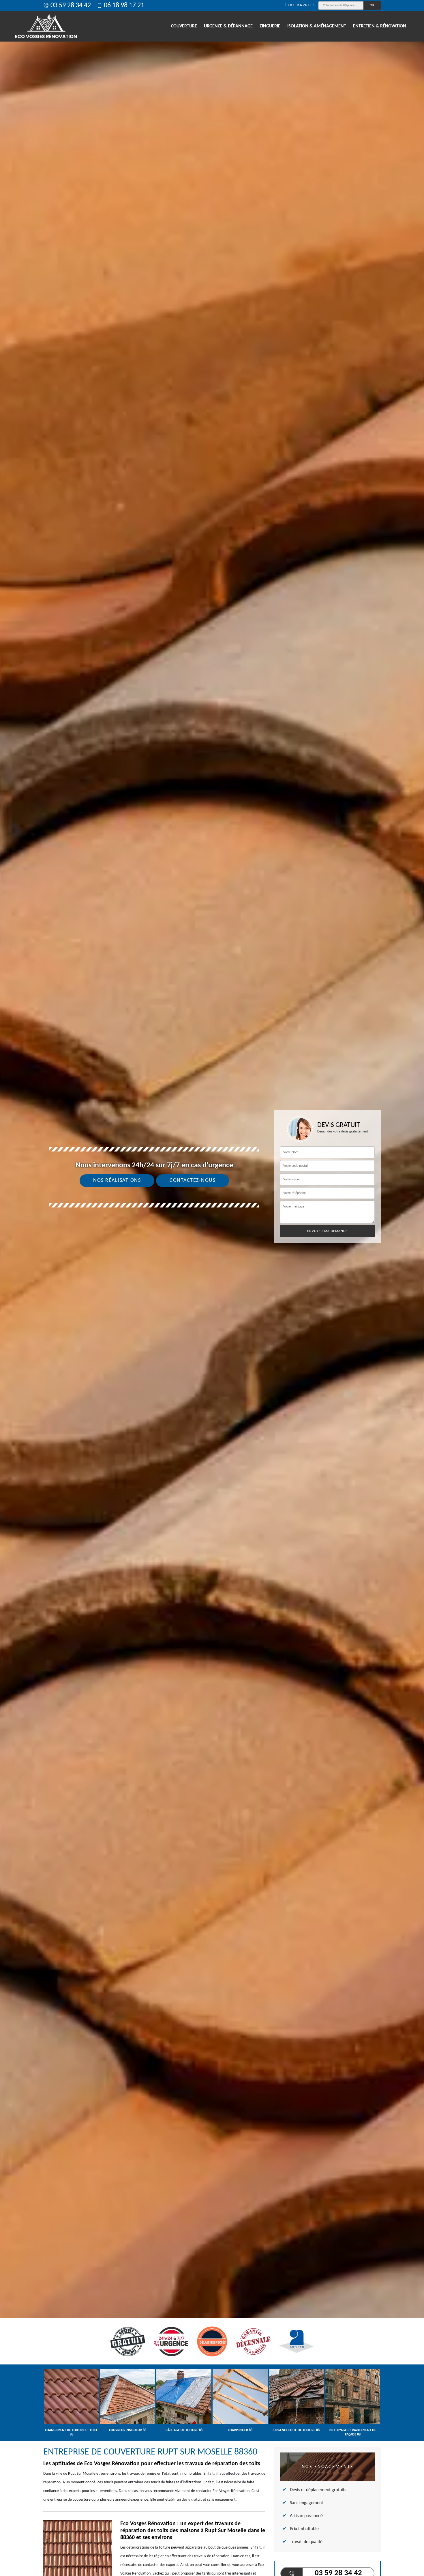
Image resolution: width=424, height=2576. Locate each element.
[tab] (212, 1288)
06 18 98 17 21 (124, 5)
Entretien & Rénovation (380, 26)
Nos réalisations (117, 1180)
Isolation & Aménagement (317, 26)
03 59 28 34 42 (71, 5)
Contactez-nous (193, 1180)
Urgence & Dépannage (228, 26)
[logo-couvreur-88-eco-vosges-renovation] (46, 26)
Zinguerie (270, 26)
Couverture (184, 26)
